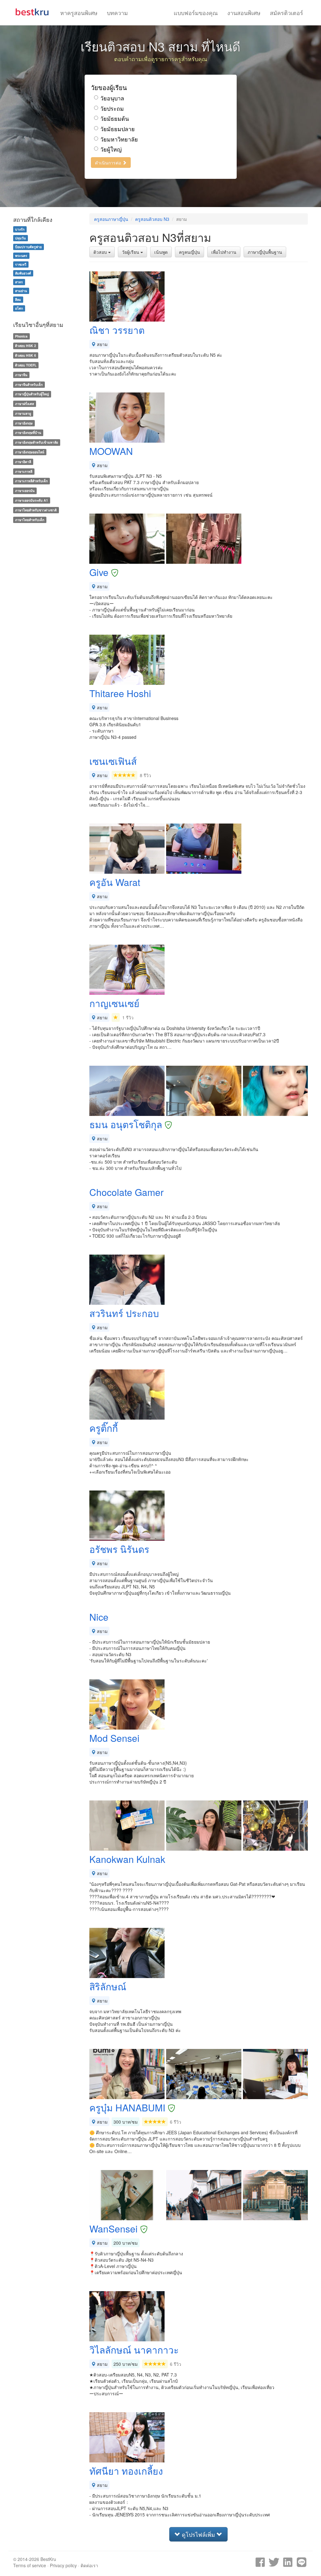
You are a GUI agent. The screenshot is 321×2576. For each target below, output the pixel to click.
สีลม (18, 299)
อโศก (19, 308)
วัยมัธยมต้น (115, 118)
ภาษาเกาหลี (24, 471)
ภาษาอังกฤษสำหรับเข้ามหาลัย (37, 442)
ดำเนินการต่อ (109, 163)
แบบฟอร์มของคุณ (196, 13)
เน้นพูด (161, 252)
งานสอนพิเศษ (244, 13)
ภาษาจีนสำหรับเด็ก (29, 384)
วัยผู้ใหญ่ (111, 149)
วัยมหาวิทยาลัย (119, 139)
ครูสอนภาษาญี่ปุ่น (111, 219)
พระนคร (21, 256)
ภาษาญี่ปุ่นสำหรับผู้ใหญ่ (32, 394)
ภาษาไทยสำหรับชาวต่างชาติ (36, 510)
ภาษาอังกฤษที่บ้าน (28, 433)
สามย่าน (21, 291)
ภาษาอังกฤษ (24, 423)
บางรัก (20, 229)
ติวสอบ (101, 252)
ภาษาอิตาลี (23, 462)
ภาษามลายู (23, 413)
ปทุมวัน (20, 238)
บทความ (117, 13)
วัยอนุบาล (112, 98)
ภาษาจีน (21, 375)
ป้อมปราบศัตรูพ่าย (28, 247)
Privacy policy (63, 2565)
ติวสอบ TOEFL (26, 365)
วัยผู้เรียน (131, 252)
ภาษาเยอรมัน (25, 491)
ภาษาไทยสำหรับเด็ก (30, 520)
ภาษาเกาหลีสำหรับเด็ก (31, 481)
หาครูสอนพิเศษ (79, 13)
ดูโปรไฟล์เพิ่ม (198, 2534)
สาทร (19, 282)
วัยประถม (112, 108)
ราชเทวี (21, 264)
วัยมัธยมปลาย (118, 129)
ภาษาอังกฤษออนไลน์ (30, 452)
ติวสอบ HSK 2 (26, 346)
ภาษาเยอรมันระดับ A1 (32, 500)
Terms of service (30, 2565)
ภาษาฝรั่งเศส (24, 404)
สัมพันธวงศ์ (23, 273)
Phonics (21, 336)
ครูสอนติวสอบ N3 (152, 219)
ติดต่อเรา (89, 2565)
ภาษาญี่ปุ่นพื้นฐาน (265, 252)
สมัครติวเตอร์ (287, 13)
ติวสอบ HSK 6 (26, 355)
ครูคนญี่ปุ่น (189, 252)
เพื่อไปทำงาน (224, 252)
